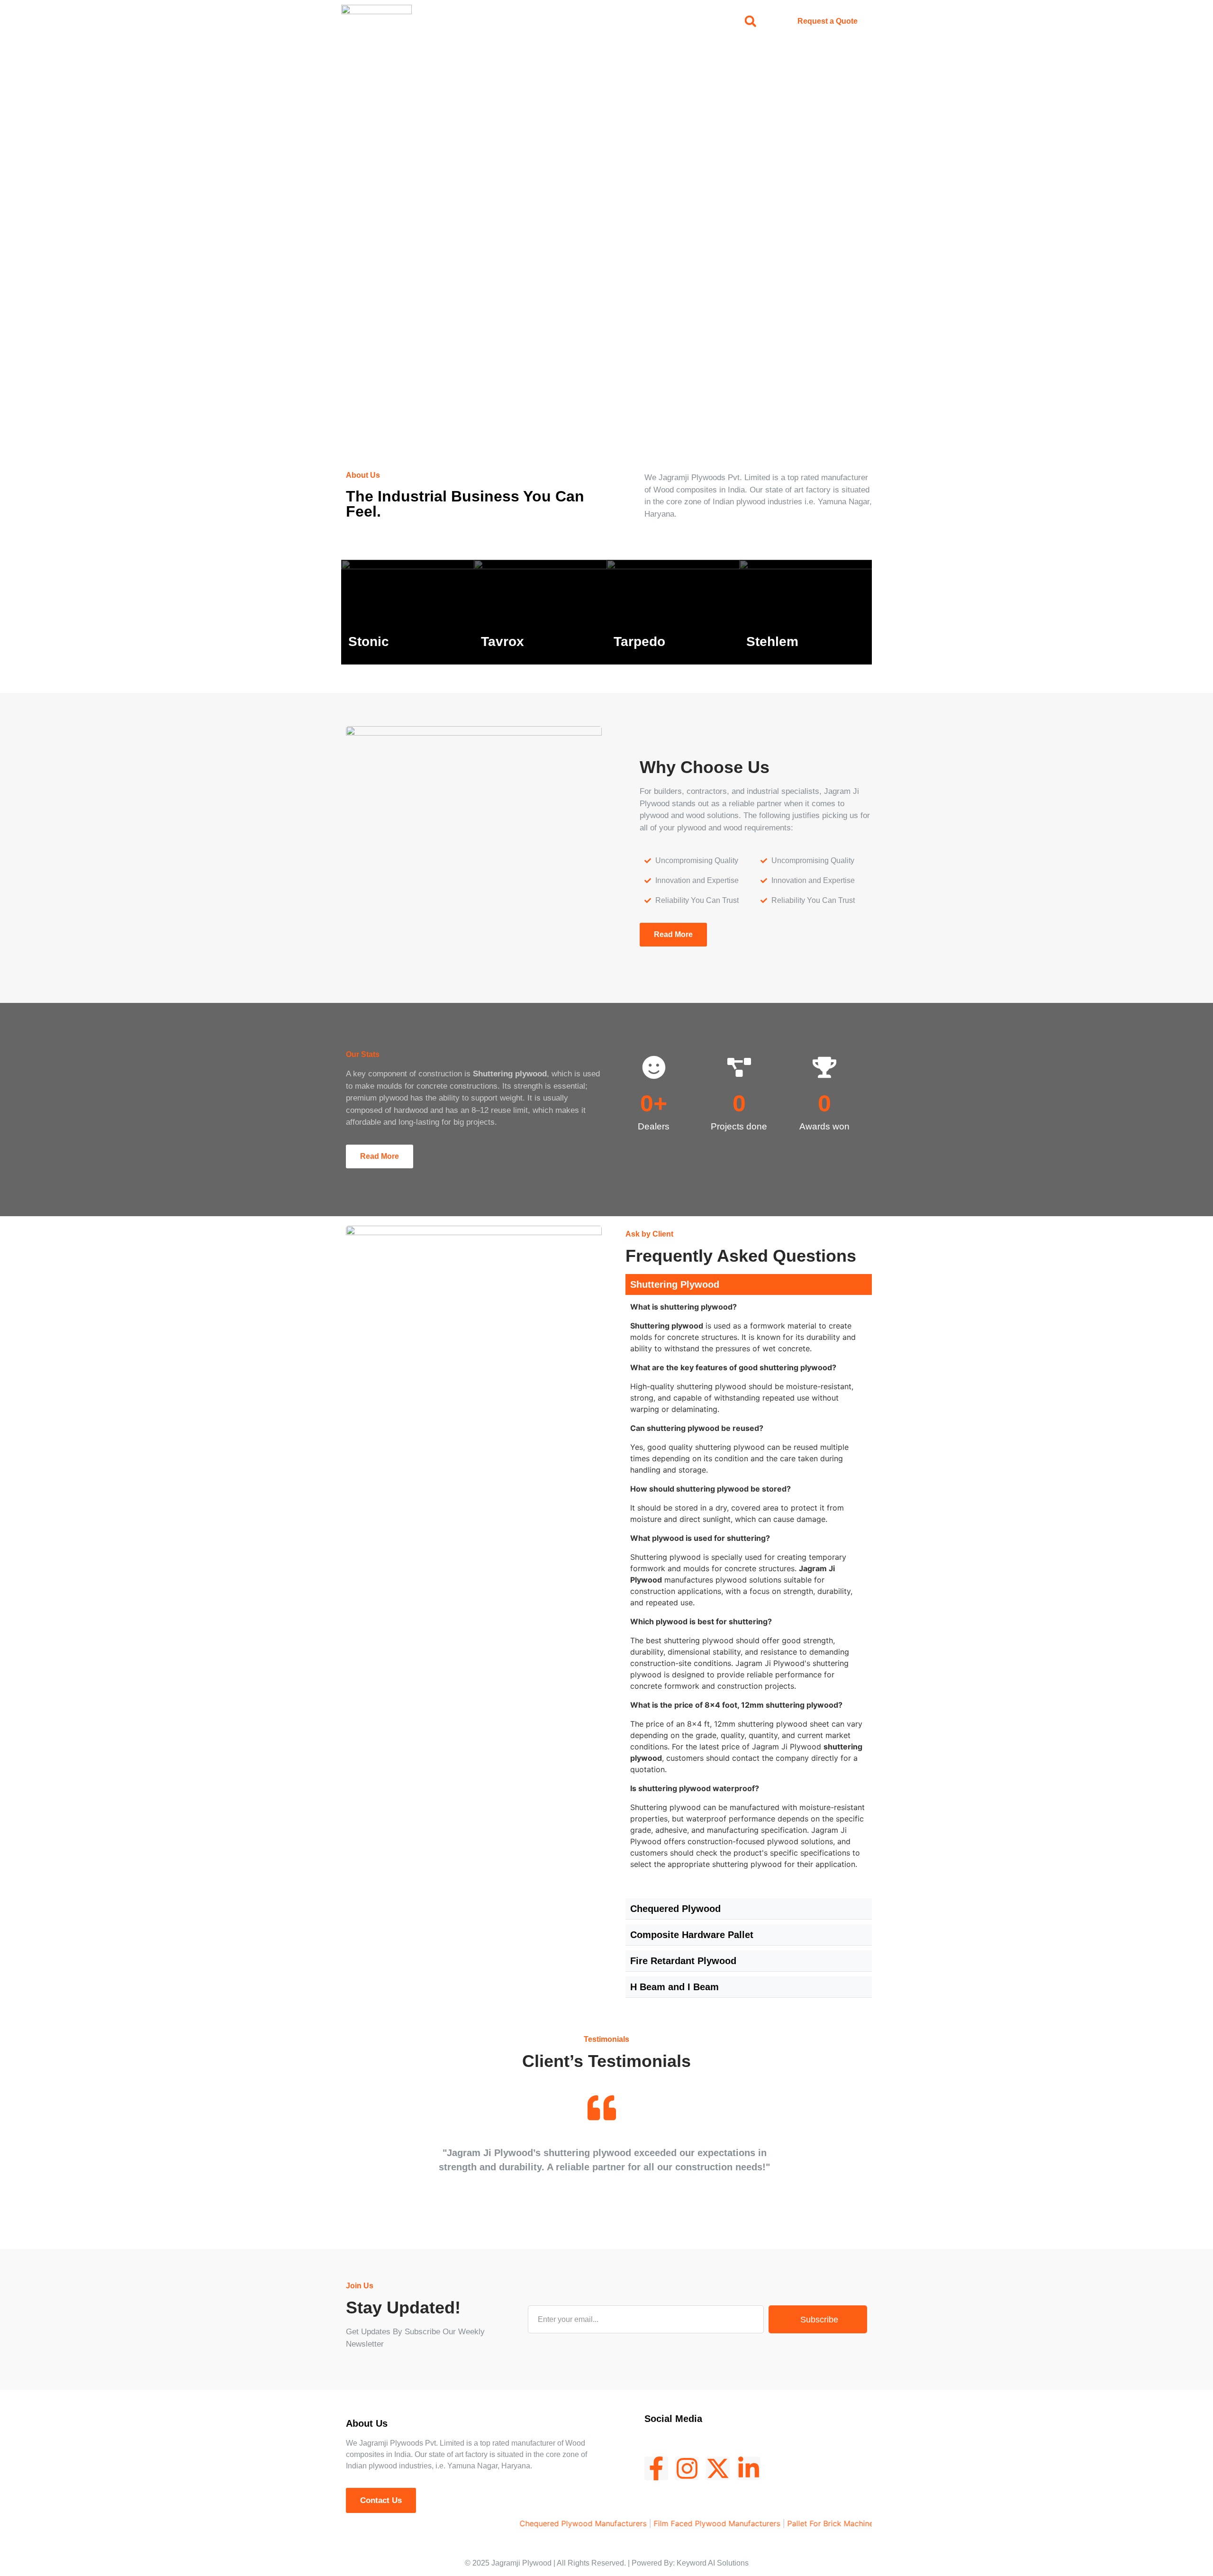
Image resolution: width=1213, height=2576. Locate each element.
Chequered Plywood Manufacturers (525, 2523)
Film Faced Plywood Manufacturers (659, 2523)
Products (575, 21)
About (528, 21)
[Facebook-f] (656, 2468)
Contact (667, 21)
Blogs (622, 21)
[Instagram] (687, 2468)
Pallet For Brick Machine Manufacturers (799, 2523)
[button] (750, 21)
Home (487, 21)
